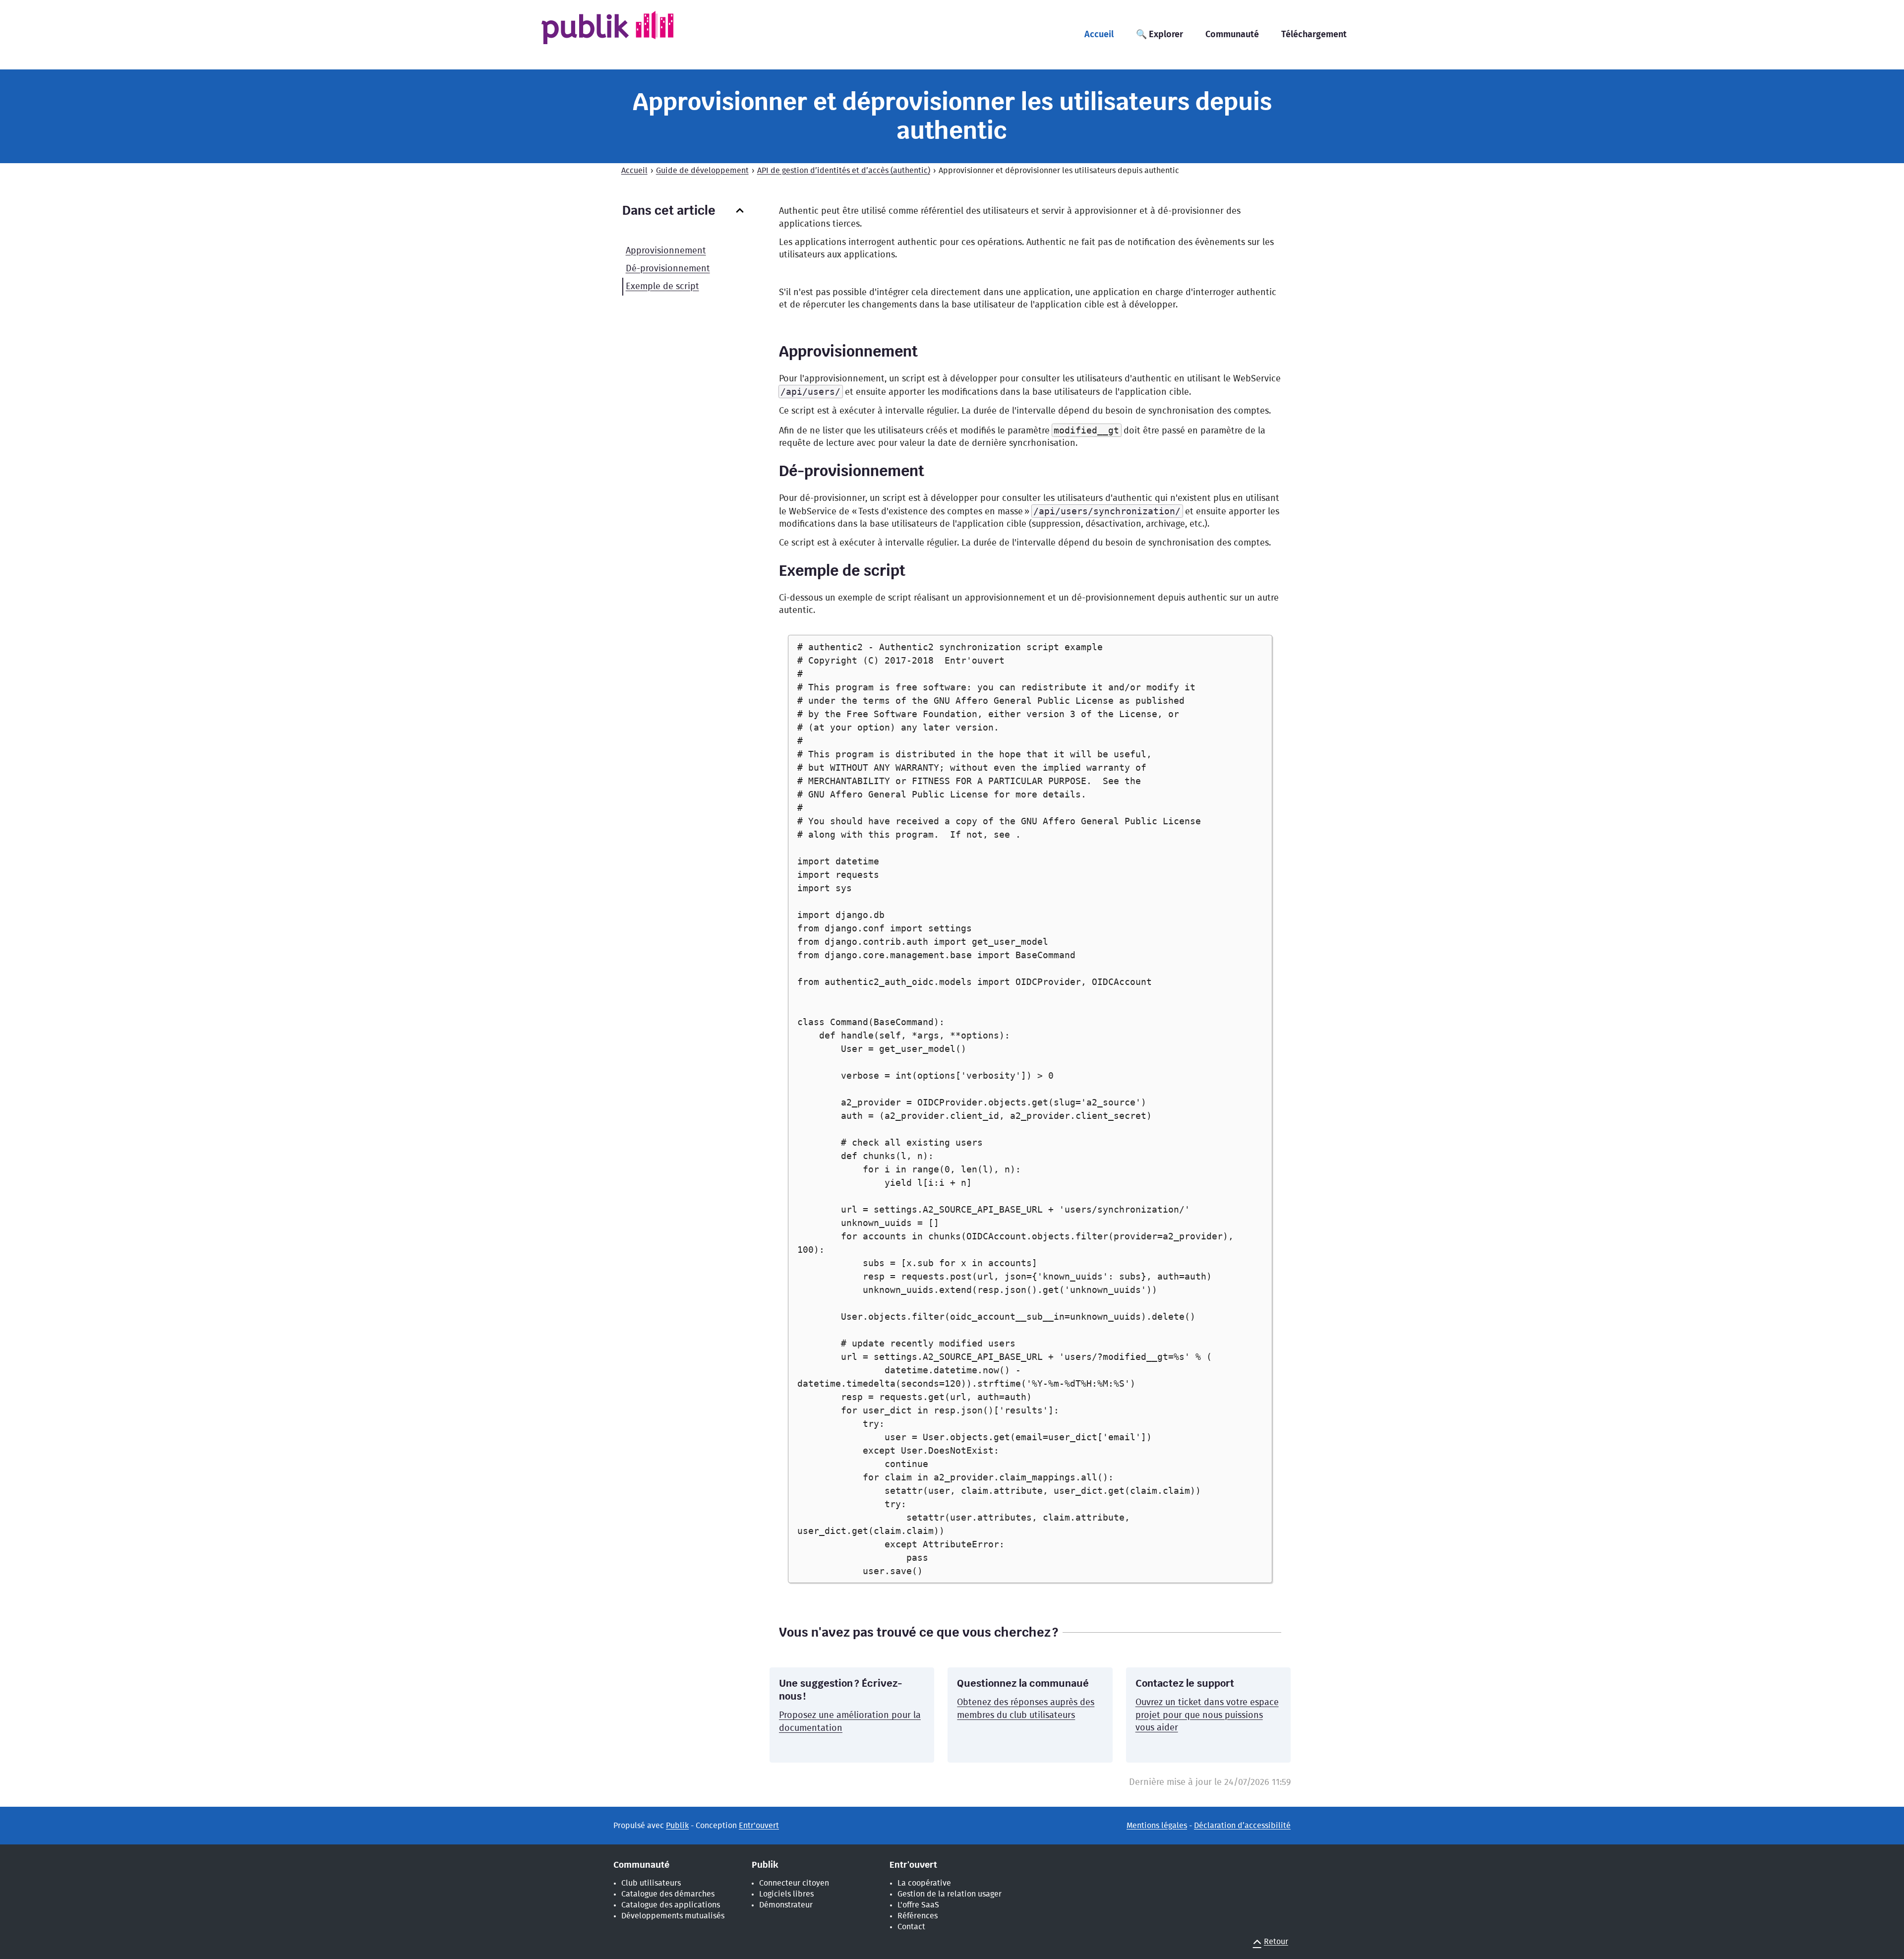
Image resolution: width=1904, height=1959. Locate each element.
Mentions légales (1157, 1826)
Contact (911, 1927)
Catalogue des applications (671, 1905)
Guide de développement (702, 171)
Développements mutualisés (673, 1916)
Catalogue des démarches (668, 1894)
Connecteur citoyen (794, 1883)
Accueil (634, 171)
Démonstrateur (786, 1905)
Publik (677, 1826)
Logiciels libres (786, 1894)
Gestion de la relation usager (950, 1894)
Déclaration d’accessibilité (1242, 1826)
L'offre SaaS (918, 1905)
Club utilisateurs (651, 1883)
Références (918, 1916)
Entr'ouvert (759, 1826)
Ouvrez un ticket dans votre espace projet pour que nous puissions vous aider (1207, 1715)
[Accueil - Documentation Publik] (623, 34)
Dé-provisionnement (668, 269)
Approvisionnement (666, 251)
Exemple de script (662, 287)
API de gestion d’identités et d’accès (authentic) (844, 171)
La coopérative (924, 1883)
